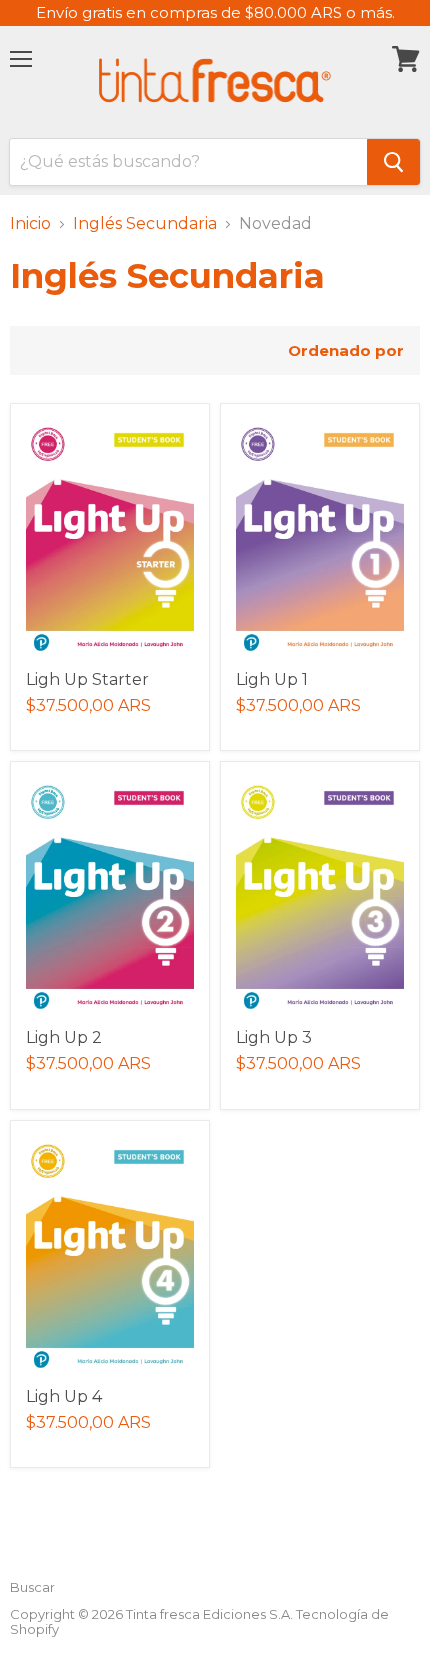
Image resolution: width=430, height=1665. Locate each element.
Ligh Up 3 (274, 1037)
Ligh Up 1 (272, 679)
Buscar (32, 1587)
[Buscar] (393, 162)
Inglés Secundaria (145, 224)
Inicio (30, 224)
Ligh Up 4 (64, 1396)
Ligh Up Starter (87, 679)
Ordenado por (346, 350)
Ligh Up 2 (64, 1037)
